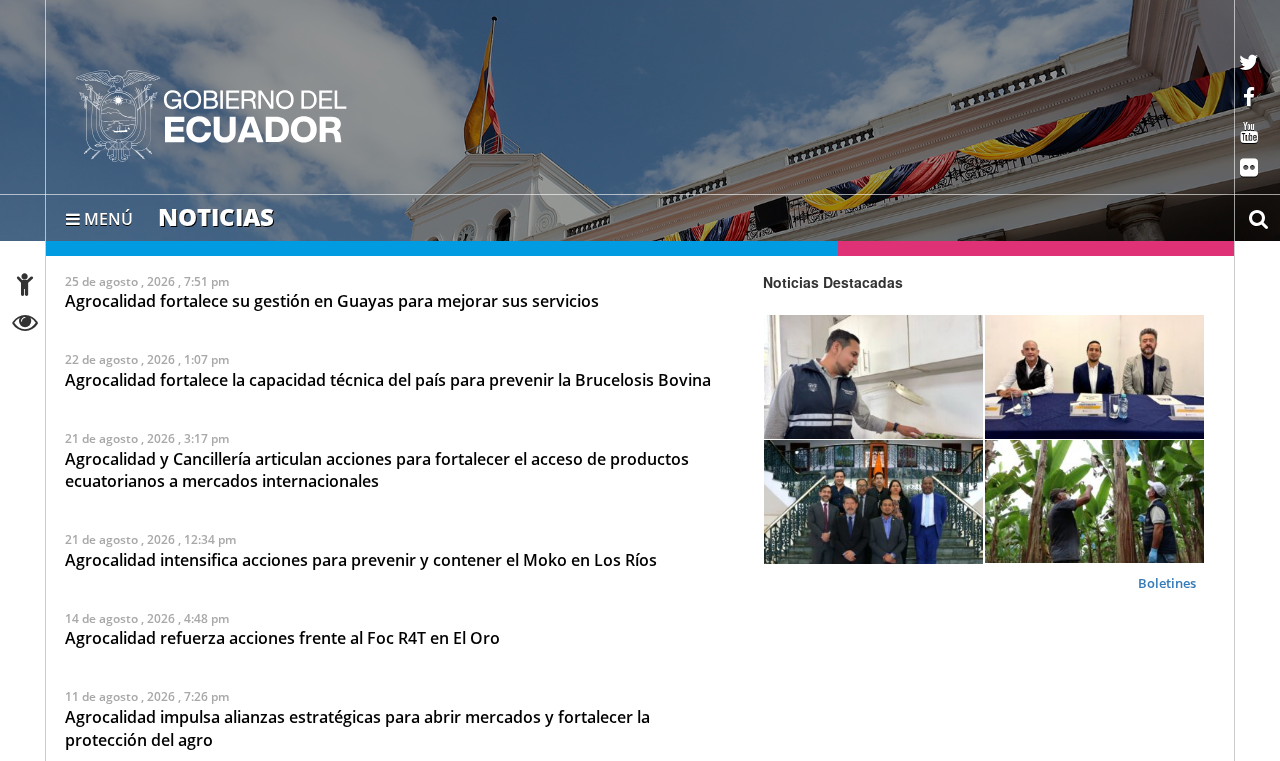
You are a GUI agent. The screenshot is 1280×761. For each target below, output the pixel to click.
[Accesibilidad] (25, 287)
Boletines (1167, 582)
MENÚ (106, 215)
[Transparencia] (25, 325)
